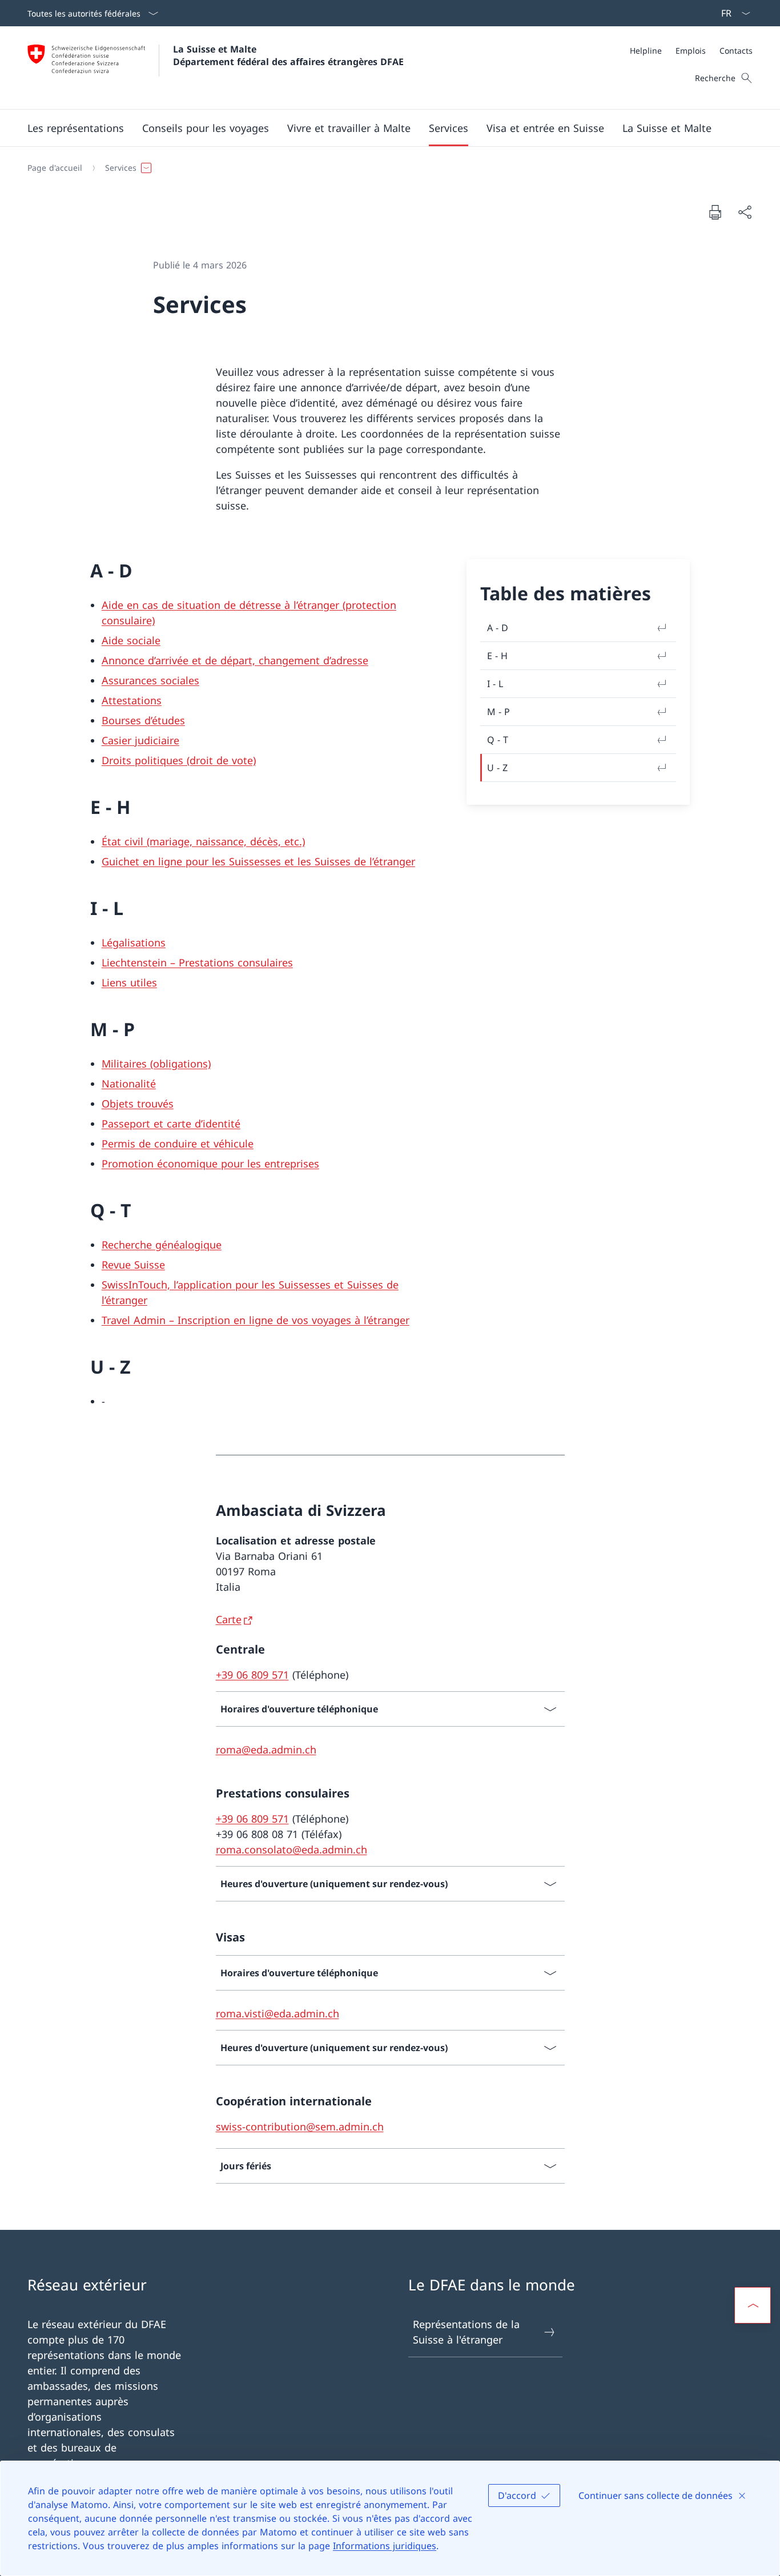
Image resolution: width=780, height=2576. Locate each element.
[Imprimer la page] (715, 212)
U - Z (497, 768)
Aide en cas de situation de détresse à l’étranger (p (227, 605)
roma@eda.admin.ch (266, 1750)
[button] (76, 128)
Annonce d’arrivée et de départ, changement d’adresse (235, 660)
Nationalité (129, 1084)
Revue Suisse (133, 1265)
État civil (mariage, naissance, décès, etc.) (203, 841)
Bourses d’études (143, 720)
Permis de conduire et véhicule (178, 1143)
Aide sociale (131, 640)
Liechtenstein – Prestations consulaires (197, 962)
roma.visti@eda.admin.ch (278, 2013)
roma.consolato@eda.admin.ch (292, 1849)
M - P (498, 712)
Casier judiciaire (140, 740)
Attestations (132, 700)
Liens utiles (129, 982)
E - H (497, 656)
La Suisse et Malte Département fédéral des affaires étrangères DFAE (288, 55)
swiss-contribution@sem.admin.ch (300, 2126)
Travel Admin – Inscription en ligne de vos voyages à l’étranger (256, 1320)
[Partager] (745, 212)
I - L (495, 684)
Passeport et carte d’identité (171, 1124)
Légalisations (134, 942)
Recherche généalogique (162, 1245)
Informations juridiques (385, 2546)
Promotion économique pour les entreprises (210, 1163)
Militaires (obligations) (156, 1064)
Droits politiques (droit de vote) (179, 760)
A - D (498, 628)
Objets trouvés (138, 1104)
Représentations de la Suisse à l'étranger (466, 2332)
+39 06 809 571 (252, 1675)
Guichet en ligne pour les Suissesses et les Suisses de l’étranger (258, 861)
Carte (229, 1619)
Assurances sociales (150, 680)
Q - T (498, 740)
